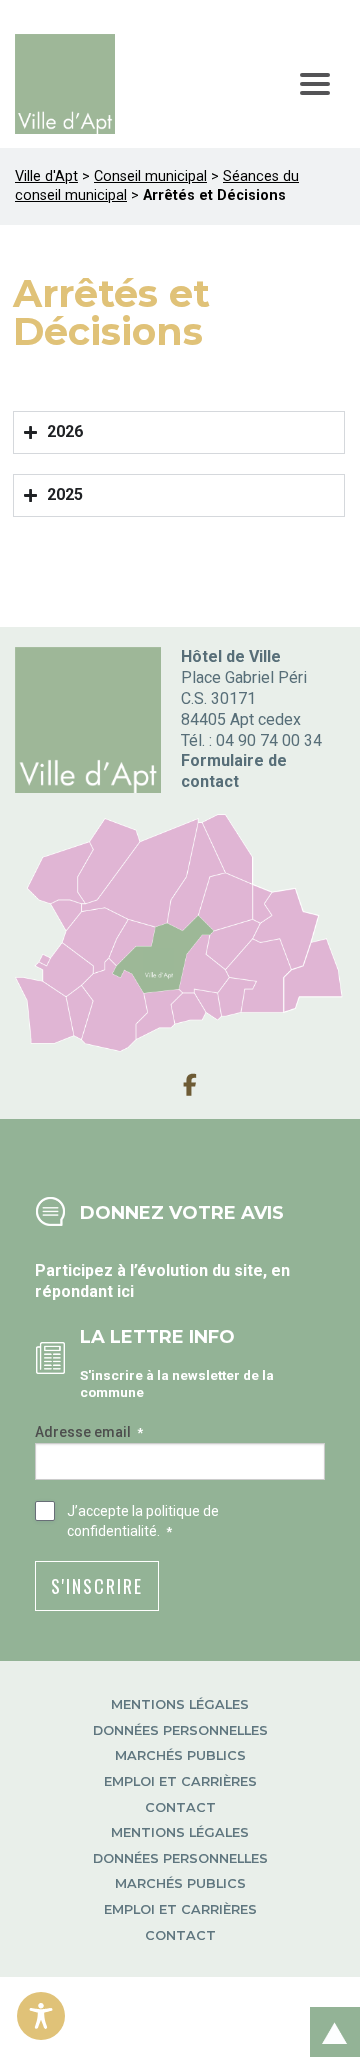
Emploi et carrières (180, 1781)
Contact (180, 1807)
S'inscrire (97, 1586)
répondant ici (84, 1291)
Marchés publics (180, 1755)
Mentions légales (180, 1704)
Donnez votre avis (182, 1212)
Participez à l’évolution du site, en (162, 1270)
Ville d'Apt (46, 176)
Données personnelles (180, 1730)
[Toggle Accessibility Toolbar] (41, 2016)
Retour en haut (329, 2010)
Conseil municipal (150, 176)
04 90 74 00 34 (269, 740)
